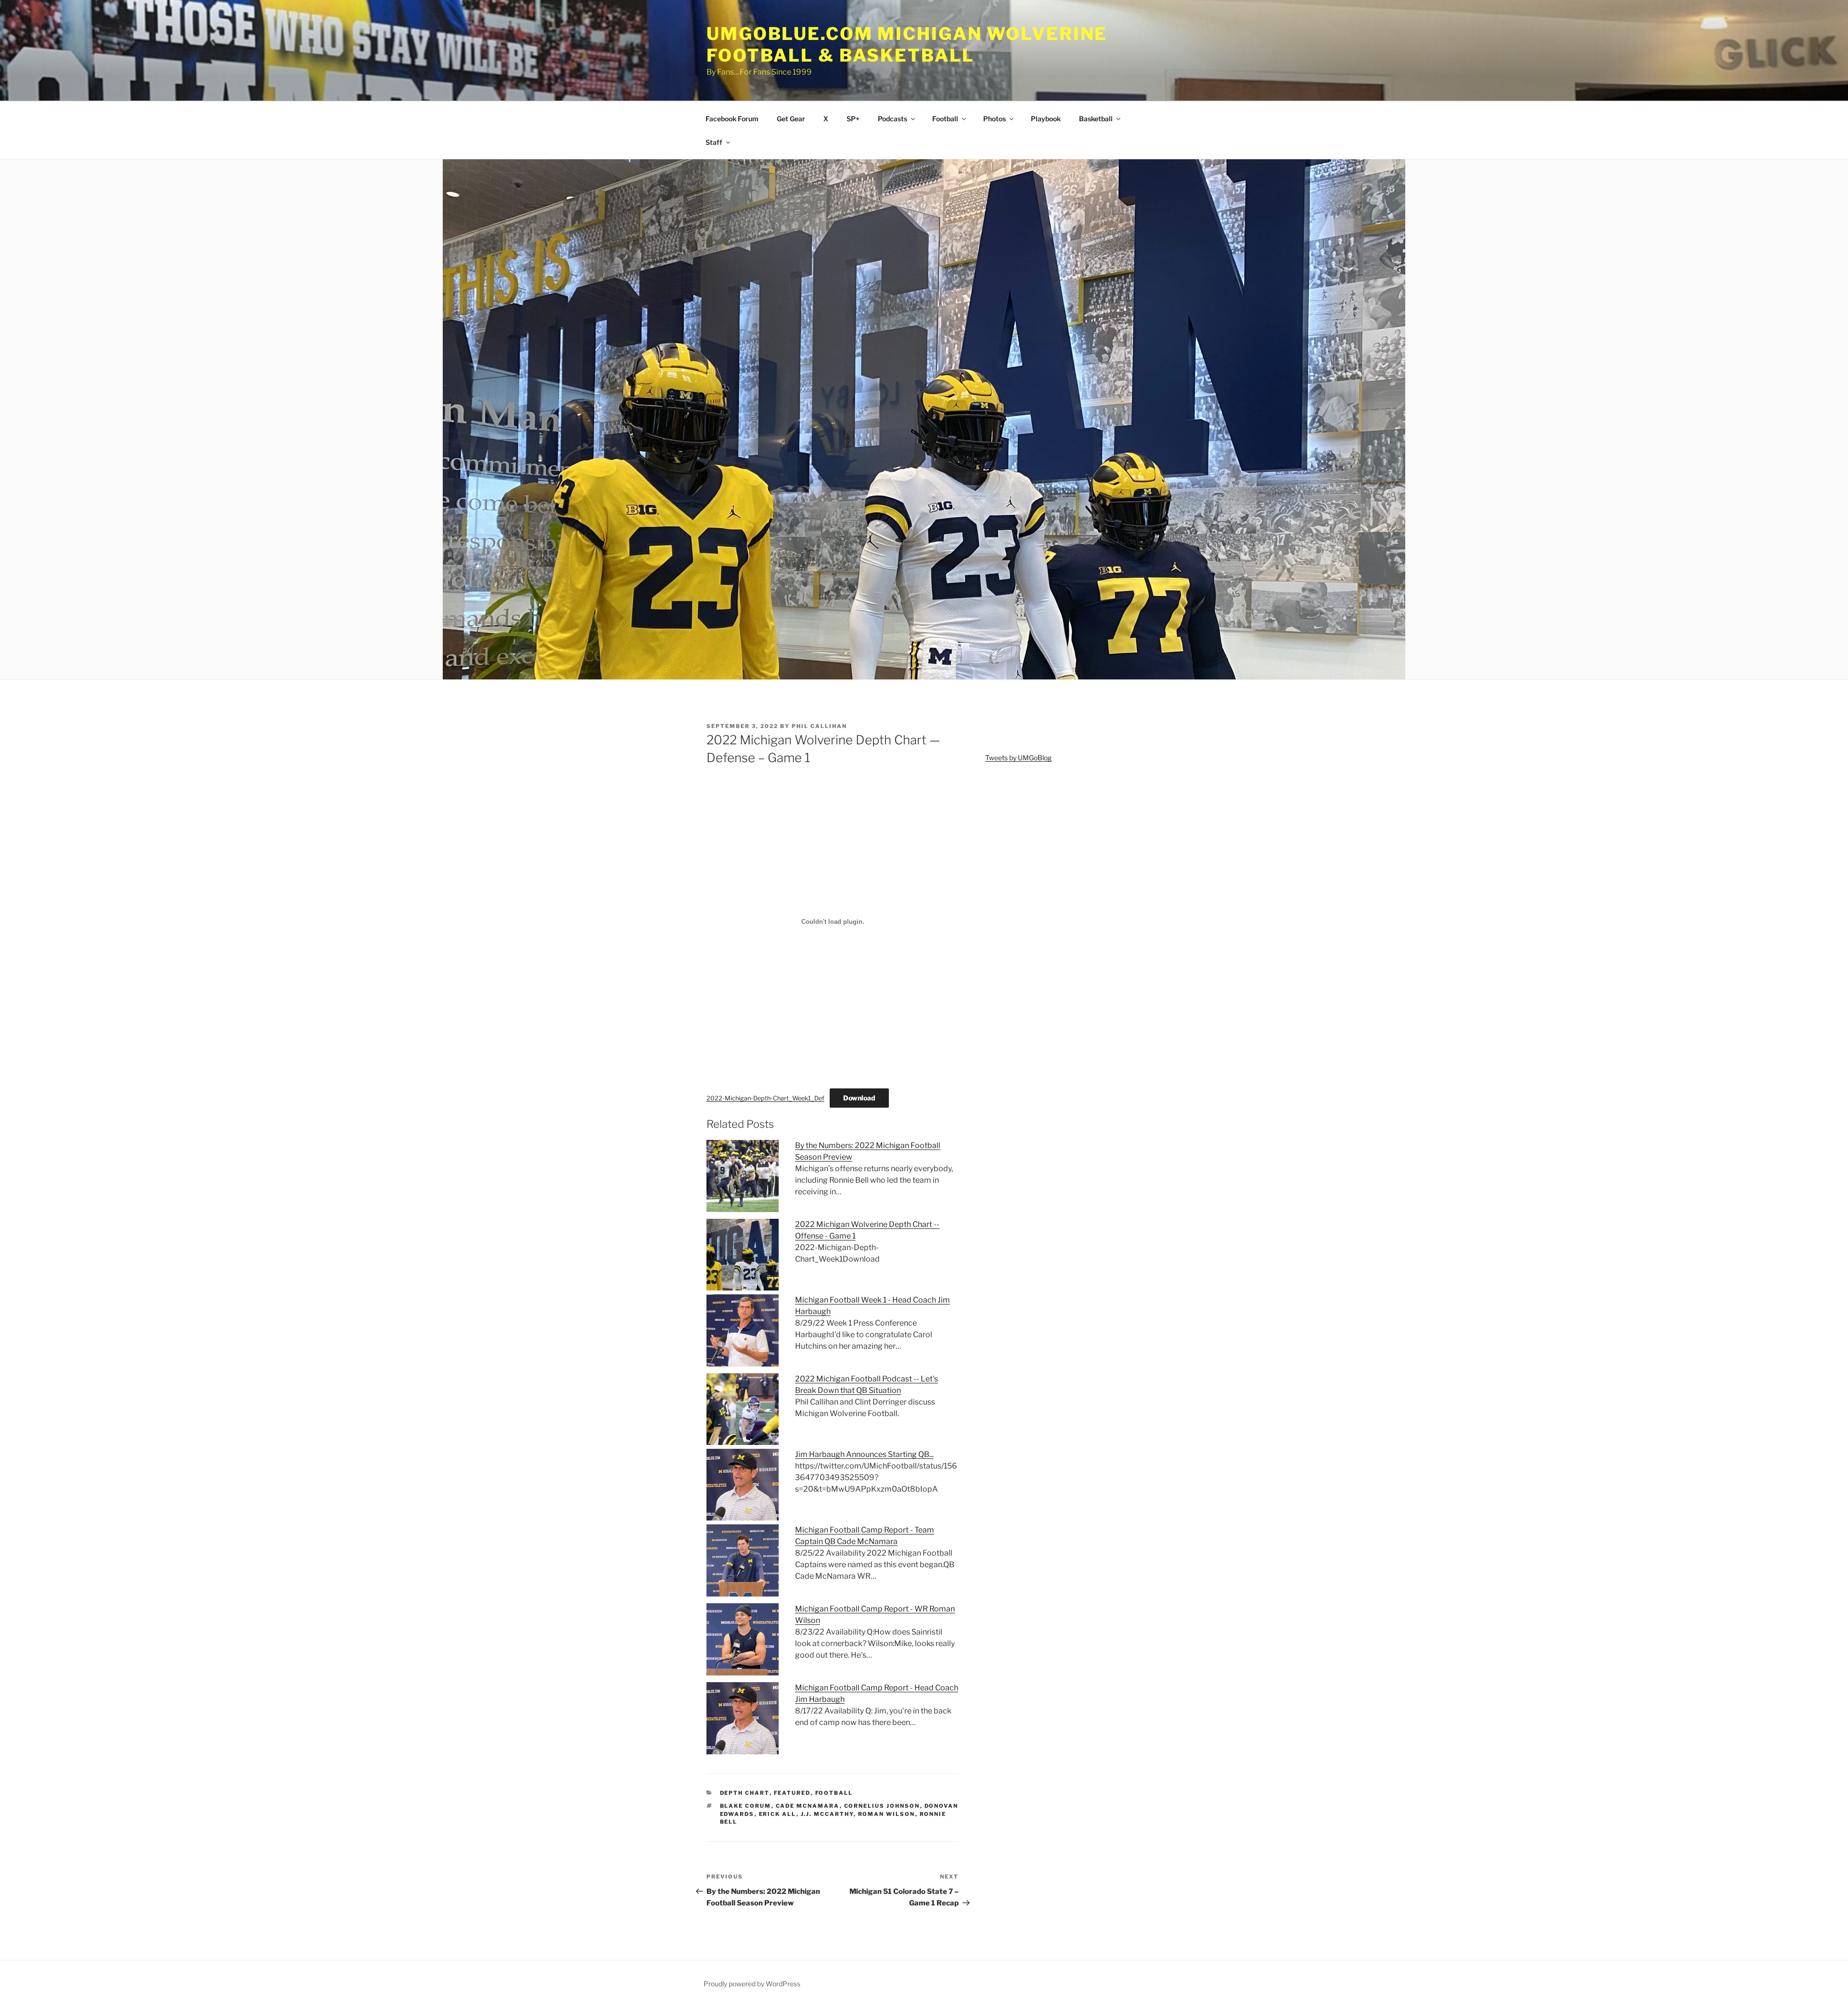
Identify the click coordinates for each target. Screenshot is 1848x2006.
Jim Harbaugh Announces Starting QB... (864, 1454)
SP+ (853, 119)
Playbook (1046, 119)
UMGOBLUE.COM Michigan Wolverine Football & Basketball (907, 45)
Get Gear (791, 119)
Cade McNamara (808, 1806)
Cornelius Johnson (882, 1806)
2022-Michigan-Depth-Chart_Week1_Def (765, 1098)
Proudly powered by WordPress (752, 1984)
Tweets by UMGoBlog (1018, 758)
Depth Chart (745, 1793)
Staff (714, 142)
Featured (792, 1793)
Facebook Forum (732, 119)
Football (945, 119)
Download (859, 1098)
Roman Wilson (887, 1814)
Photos (995, 119)
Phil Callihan (819, 726)
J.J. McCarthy (827, 1814)
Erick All (778, 1814)
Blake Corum (746, 1806)
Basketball (1096, 119)
